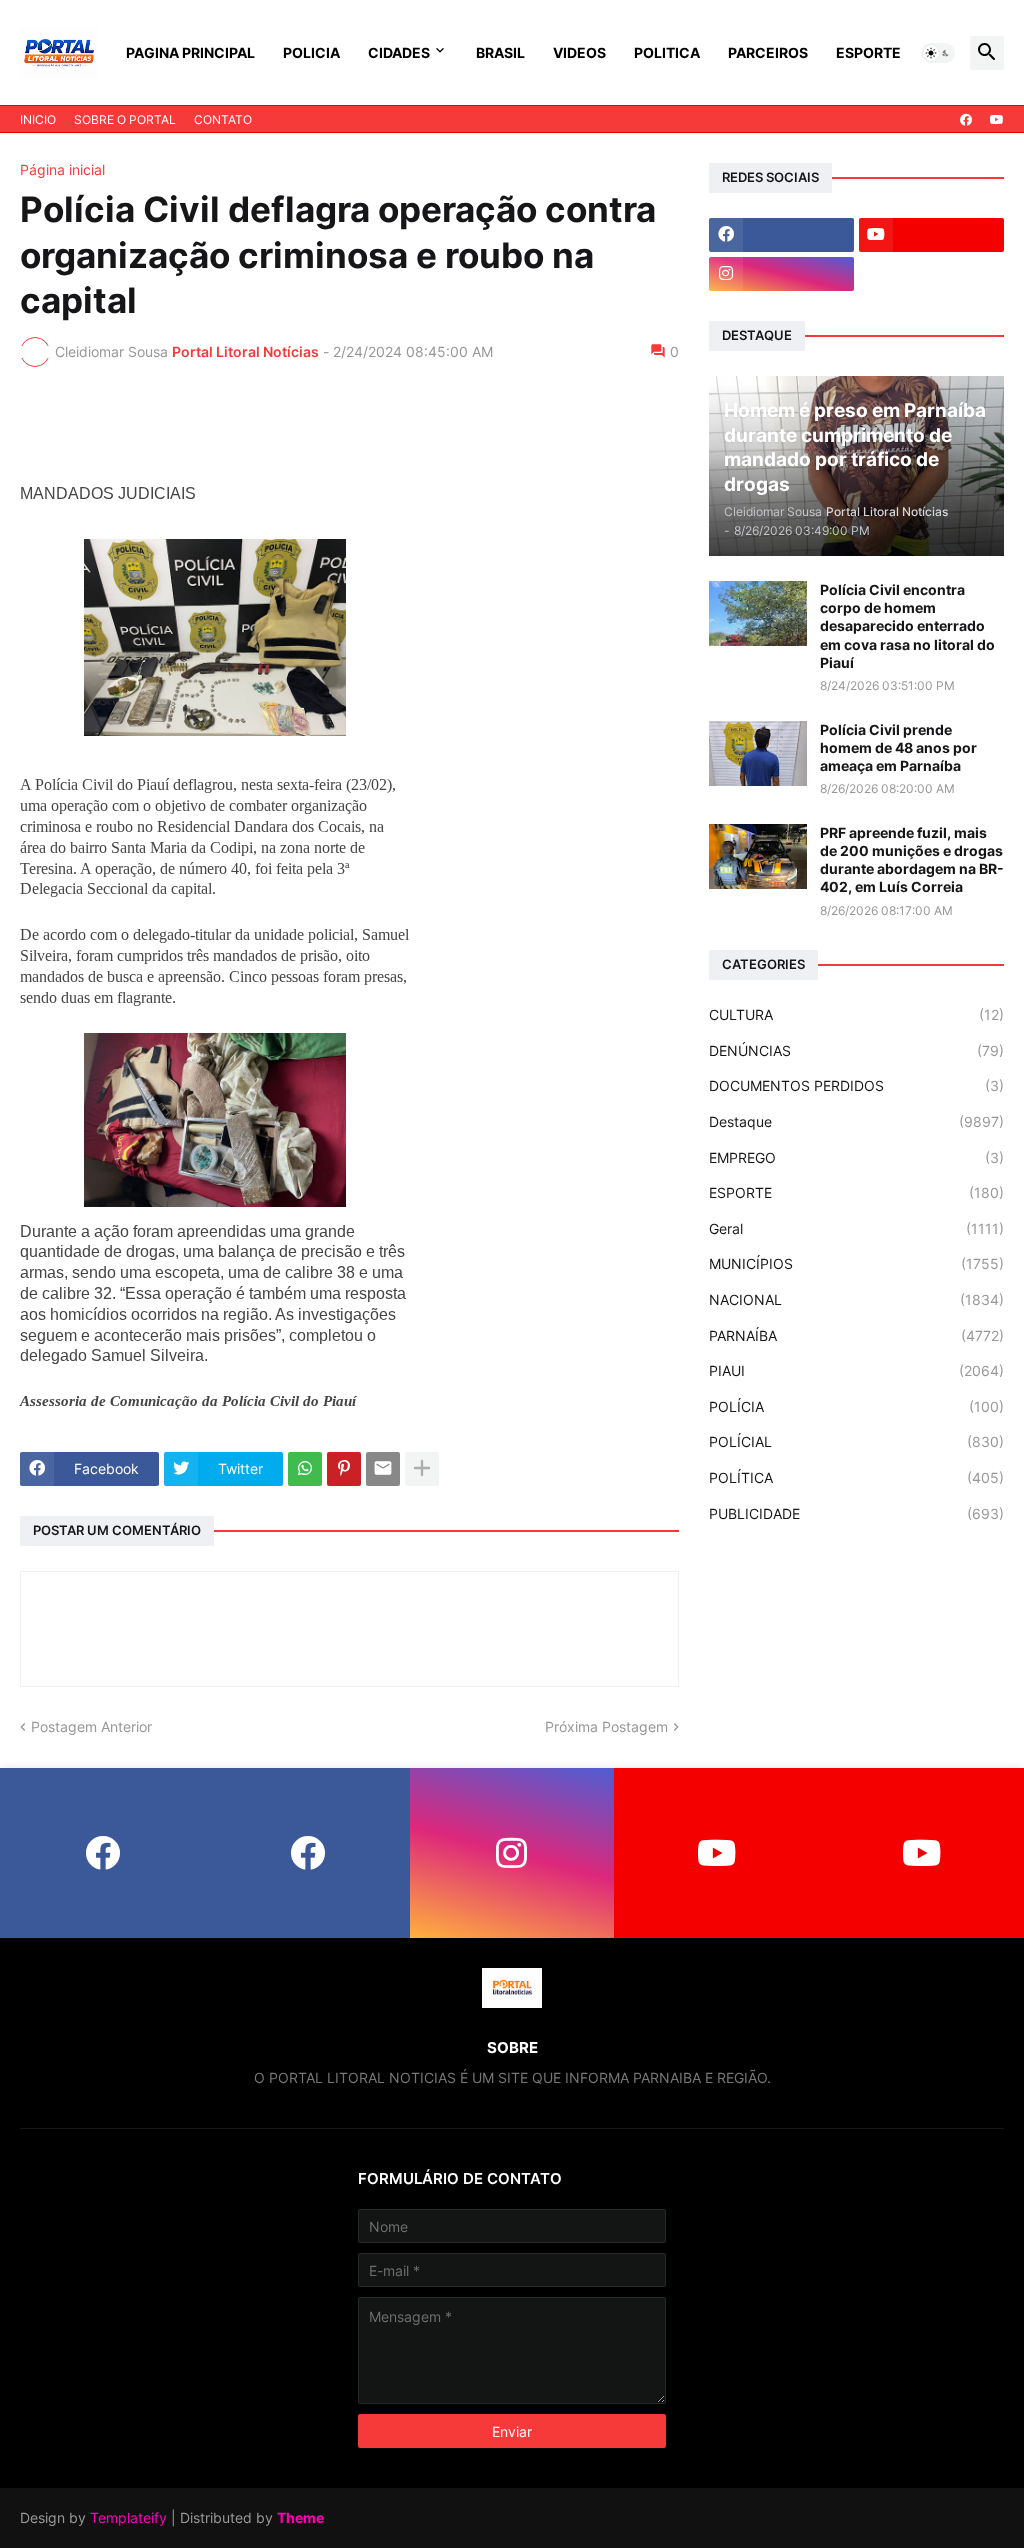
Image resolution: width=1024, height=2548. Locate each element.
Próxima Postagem (606, 1726)
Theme (300, 2517)
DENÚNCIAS (856, 1050)
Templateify (128, 2517)
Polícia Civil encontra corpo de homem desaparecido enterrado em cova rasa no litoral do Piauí (907, 626)
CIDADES (399, 52)
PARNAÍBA (856, 1335)
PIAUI (856, 1370)
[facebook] (966, 120)
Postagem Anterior (91, 1726)
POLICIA (311, 52)
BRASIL (500, 52)
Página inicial (62, 170)
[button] (938, 53)
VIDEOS (579, 52)
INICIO (38, 119)
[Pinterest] (344, 1469)
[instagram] (781, 274)
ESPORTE (868, 52)
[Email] (383, 1469)
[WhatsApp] (305, 1469)
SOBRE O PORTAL (125, 119)
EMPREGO (856, 1157)
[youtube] (997, 120)
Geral (856, 1228)
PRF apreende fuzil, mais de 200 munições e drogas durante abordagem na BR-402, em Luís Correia (912, 860)
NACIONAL (856, 1299)
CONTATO (223, 119)
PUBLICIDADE (856, 1513)
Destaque (856, 1121)
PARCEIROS (768, 52)
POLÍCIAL (856, 1441)
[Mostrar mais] (422, 1469)
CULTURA (856, 1014)
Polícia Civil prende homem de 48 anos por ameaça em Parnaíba (898, 747)
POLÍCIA (856, 1406)
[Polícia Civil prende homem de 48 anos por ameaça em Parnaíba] (758, 753)
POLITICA (667, 52)
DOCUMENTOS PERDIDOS (856, 1085)
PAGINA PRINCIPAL (190, 52)
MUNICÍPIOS (856, 1263)
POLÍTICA (856, 1477)
